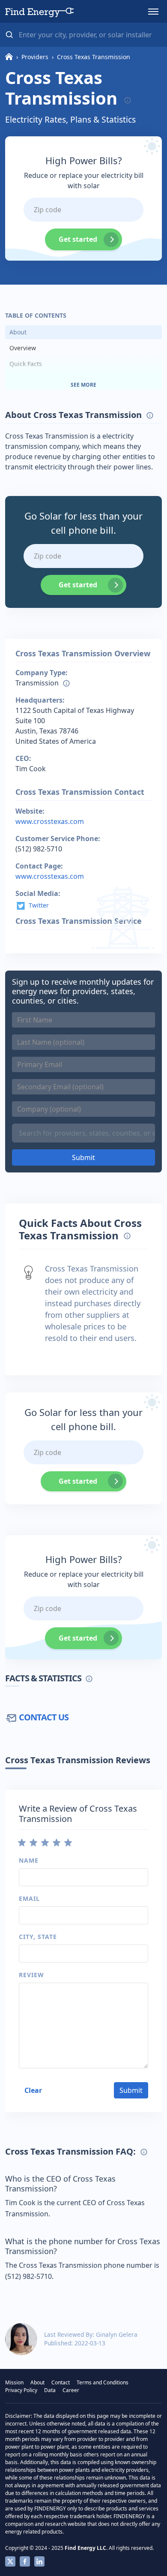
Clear (33, 2090)
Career (71, 2390)
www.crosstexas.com (50, 821)
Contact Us (44, 1717)
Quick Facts (26, 364)
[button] (153, 12)
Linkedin (39, 2561)
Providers (35, 57)
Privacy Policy (21, 2390)
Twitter (39, 905)
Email (29, 1898)
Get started (78, 239)
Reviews (21, 380)
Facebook (25, 2561)
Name (29, 1860)
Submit (83, 1157)
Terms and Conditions (103, 2382)
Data (50, 2390)
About (18, 332)
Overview (23, 348)
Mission (14, 2382)
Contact (61, 2382)
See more (83, 385)
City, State (38, 1937)
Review (31, 1975)
